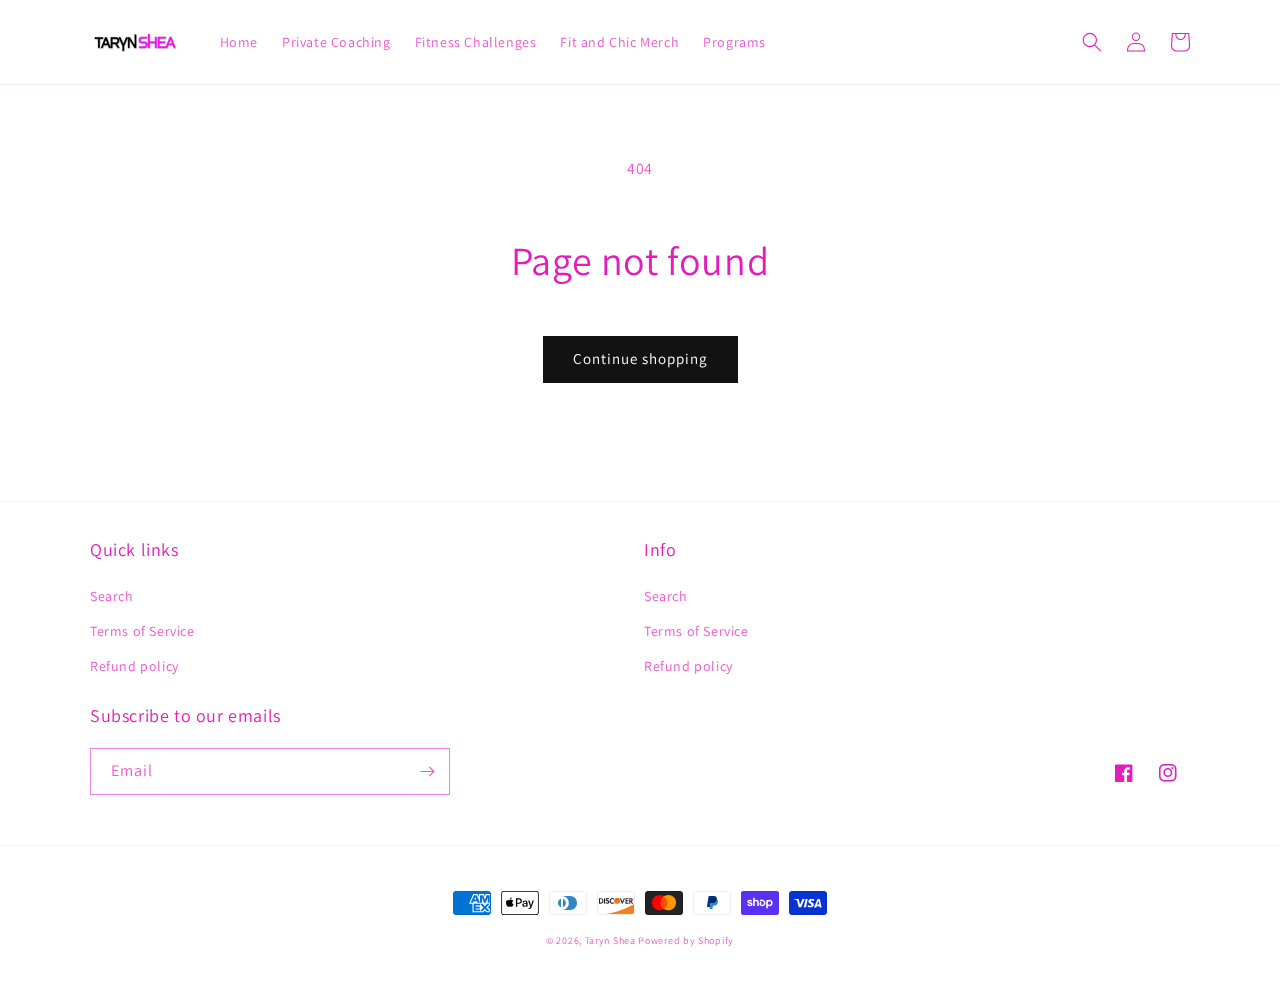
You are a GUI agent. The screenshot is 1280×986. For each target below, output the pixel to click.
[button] (1092, 42)
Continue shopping (640, 358)
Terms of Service (142, 631)
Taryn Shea (610, 940)
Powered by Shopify (686, 940)
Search (112, 596)
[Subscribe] (427, 771)
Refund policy (134, 666)
